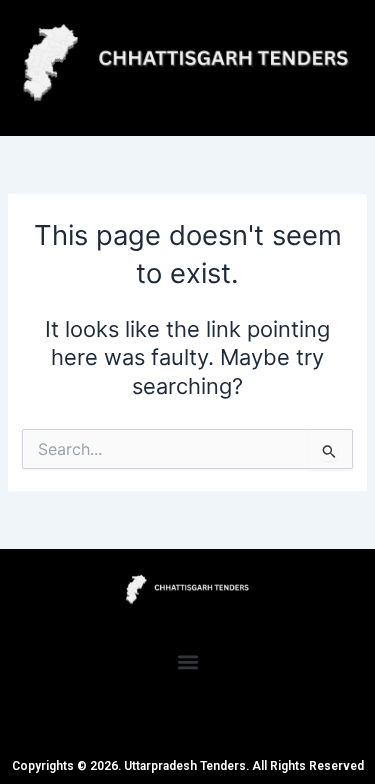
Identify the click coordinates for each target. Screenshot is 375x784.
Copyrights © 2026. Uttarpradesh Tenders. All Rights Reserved (188, 766)
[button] (187, 662)
